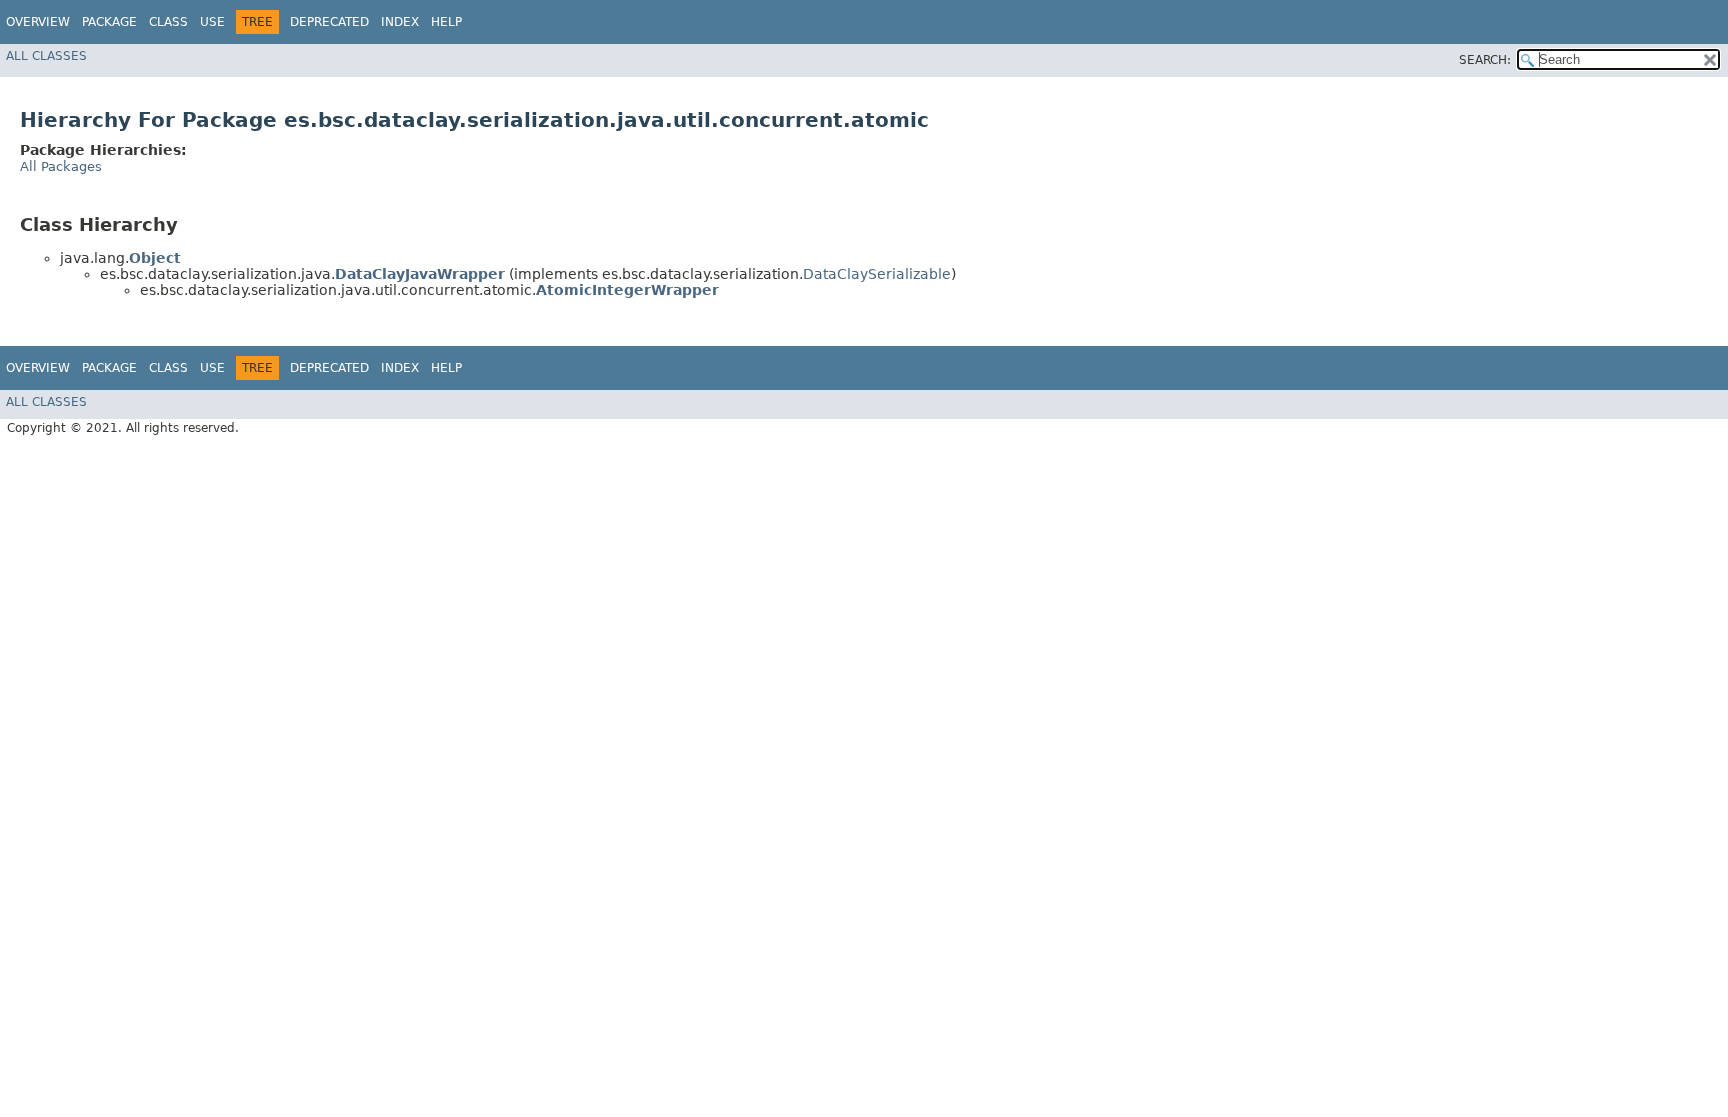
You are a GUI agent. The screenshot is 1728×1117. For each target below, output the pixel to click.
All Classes (46, 56)
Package (109, 22)
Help (446, 22)
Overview (38, 22)
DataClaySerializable (877, 274)
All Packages (61, 166)
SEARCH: (1485, 60)
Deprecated (329, 22)
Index (400, 22)
